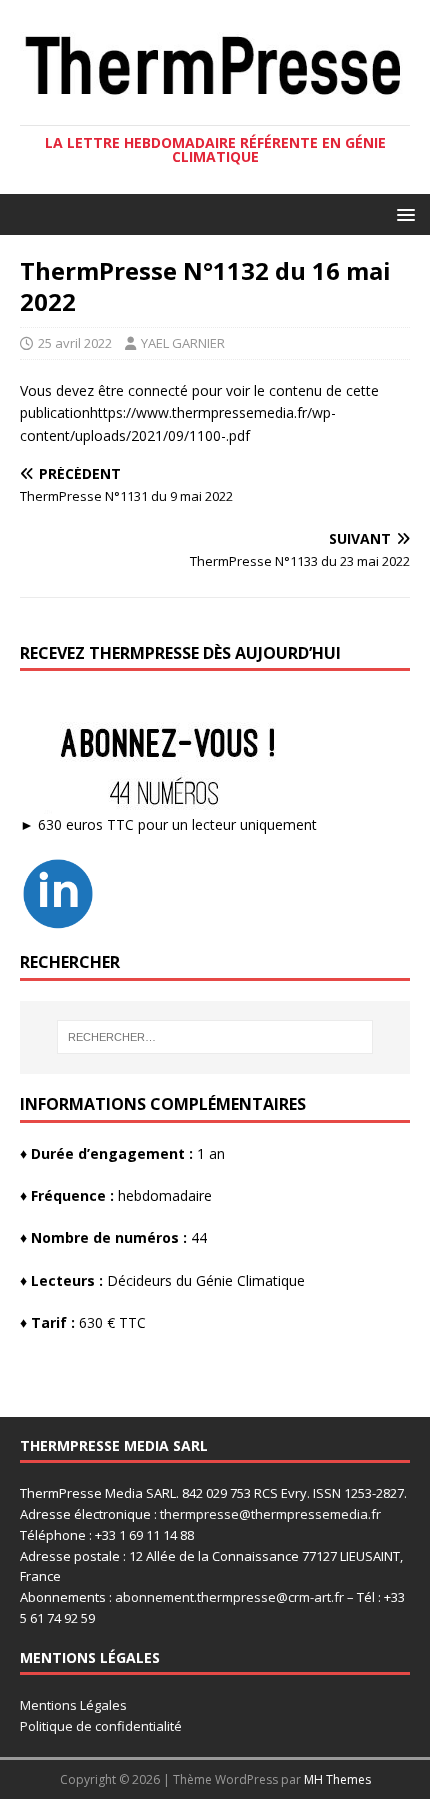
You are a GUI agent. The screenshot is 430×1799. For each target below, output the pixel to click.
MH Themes (337, 1779)
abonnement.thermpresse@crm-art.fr (229, 1597)
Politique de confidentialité (101, 1726)
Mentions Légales (73, 1705)
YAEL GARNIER (183, 343)
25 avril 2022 (75, 343)
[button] (402, 213)
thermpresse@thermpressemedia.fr (270, 1514)
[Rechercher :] (215, 1037)
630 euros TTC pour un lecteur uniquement (177, 824)
